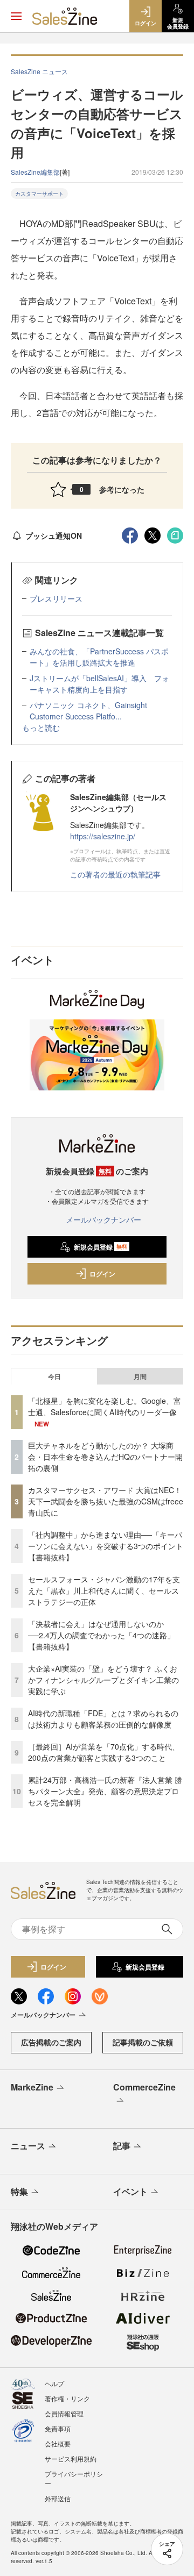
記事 (122, 2146)
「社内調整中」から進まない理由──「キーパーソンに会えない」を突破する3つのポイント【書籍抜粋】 (106, 1546)
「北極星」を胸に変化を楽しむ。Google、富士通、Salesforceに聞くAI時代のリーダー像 (105, 1406)
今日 (54, 1376)
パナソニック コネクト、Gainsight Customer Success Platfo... (88, 711)
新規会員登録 (101, 1247)
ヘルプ (54, 2383)
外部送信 (58, 2498)
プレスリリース (56, 598)
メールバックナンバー (103, 1219)
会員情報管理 (64, 2413)
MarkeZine (32, 2087)
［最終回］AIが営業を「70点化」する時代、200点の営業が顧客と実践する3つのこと (104, 1752)
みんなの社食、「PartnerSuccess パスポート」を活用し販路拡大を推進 (99, 657)
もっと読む (41, 727)
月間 (140, 1376)
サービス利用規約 (71, 2459)
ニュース (28, 2146)
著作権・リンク (67, 2398)
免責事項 (58, 2428)
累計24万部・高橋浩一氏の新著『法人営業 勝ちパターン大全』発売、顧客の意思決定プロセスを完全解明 (105, 1791)
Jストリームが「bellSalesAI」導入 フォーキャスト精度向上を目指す (99, 684)
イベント (130, 2191)
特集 (19, 2191)
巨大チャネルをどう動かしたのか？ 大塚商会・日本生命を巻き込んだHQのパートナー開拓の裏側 (105, 1457)
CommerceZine (144, 2087)
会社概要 (58, 2443)
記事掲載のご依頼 (143, 2042)
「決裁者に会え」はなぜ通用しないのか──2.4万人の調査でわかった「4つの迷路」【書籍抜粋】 (101, 1635)
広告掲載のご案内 (51, 2042)
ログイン (102, 1274)
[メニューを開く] (16, 16)
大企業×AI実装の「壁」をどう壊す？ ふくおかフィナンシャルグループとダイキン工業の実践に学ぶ (103, 1680)
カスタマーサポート (39, 194)
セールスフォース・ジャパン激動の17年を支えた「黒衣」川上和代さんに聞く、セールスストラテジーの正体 (104, 1590)
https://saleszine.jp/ (103, 836)
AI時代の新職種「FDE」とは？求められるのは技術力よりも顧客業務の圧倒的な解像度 (103, 1719)
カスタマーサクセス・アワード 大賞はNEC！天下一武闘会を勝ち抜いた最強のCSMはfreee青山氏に (106, 1501)
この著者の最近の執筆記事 (115, 874)
